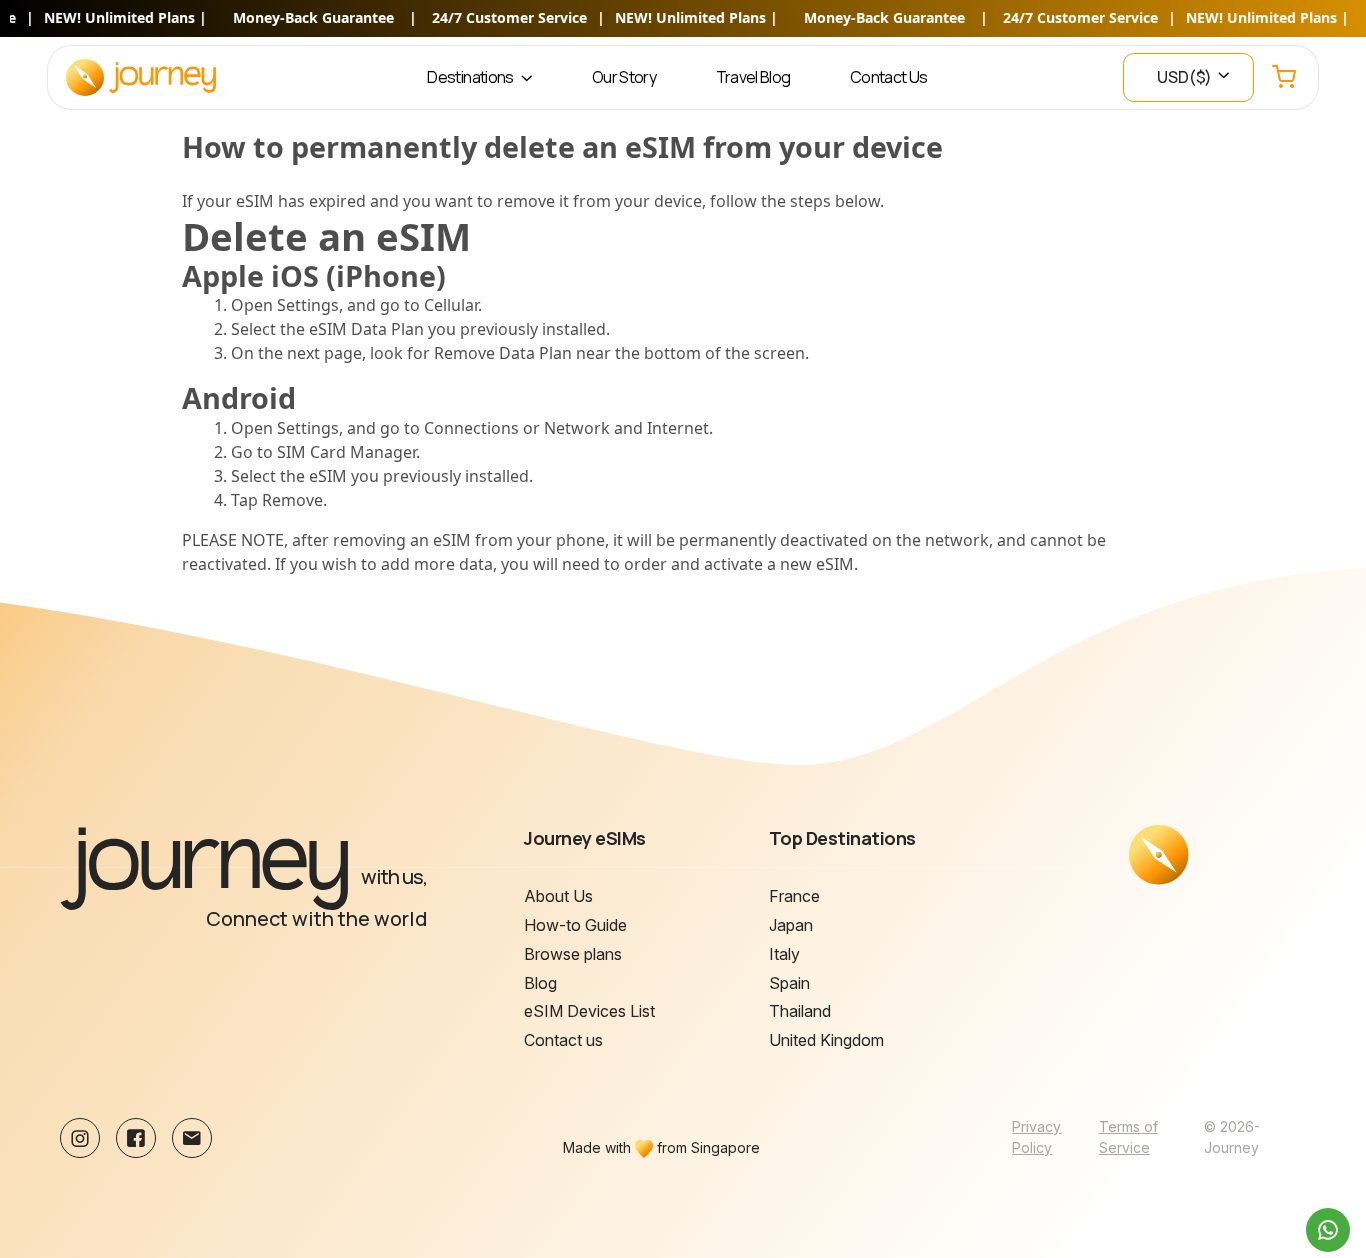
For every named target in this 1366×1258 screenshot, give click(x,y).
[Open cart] (1284, 77)
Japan (791, 925)
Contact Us (889, 77)
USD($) (1186, 77)
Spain (789, 983)
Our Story (624, 77)
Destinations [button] (471, 77)
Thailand (800, 1011)
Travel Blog (753, 77)
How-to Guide (575, 925)
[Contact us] (1328, 1230)
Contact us (563, 1040)
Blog (540, 983)
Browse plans (573, 954)
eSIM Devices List (589, 1011)
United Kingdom (826, 1040)
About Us (558, 896)
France (794, 896)
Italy (784, 954)
